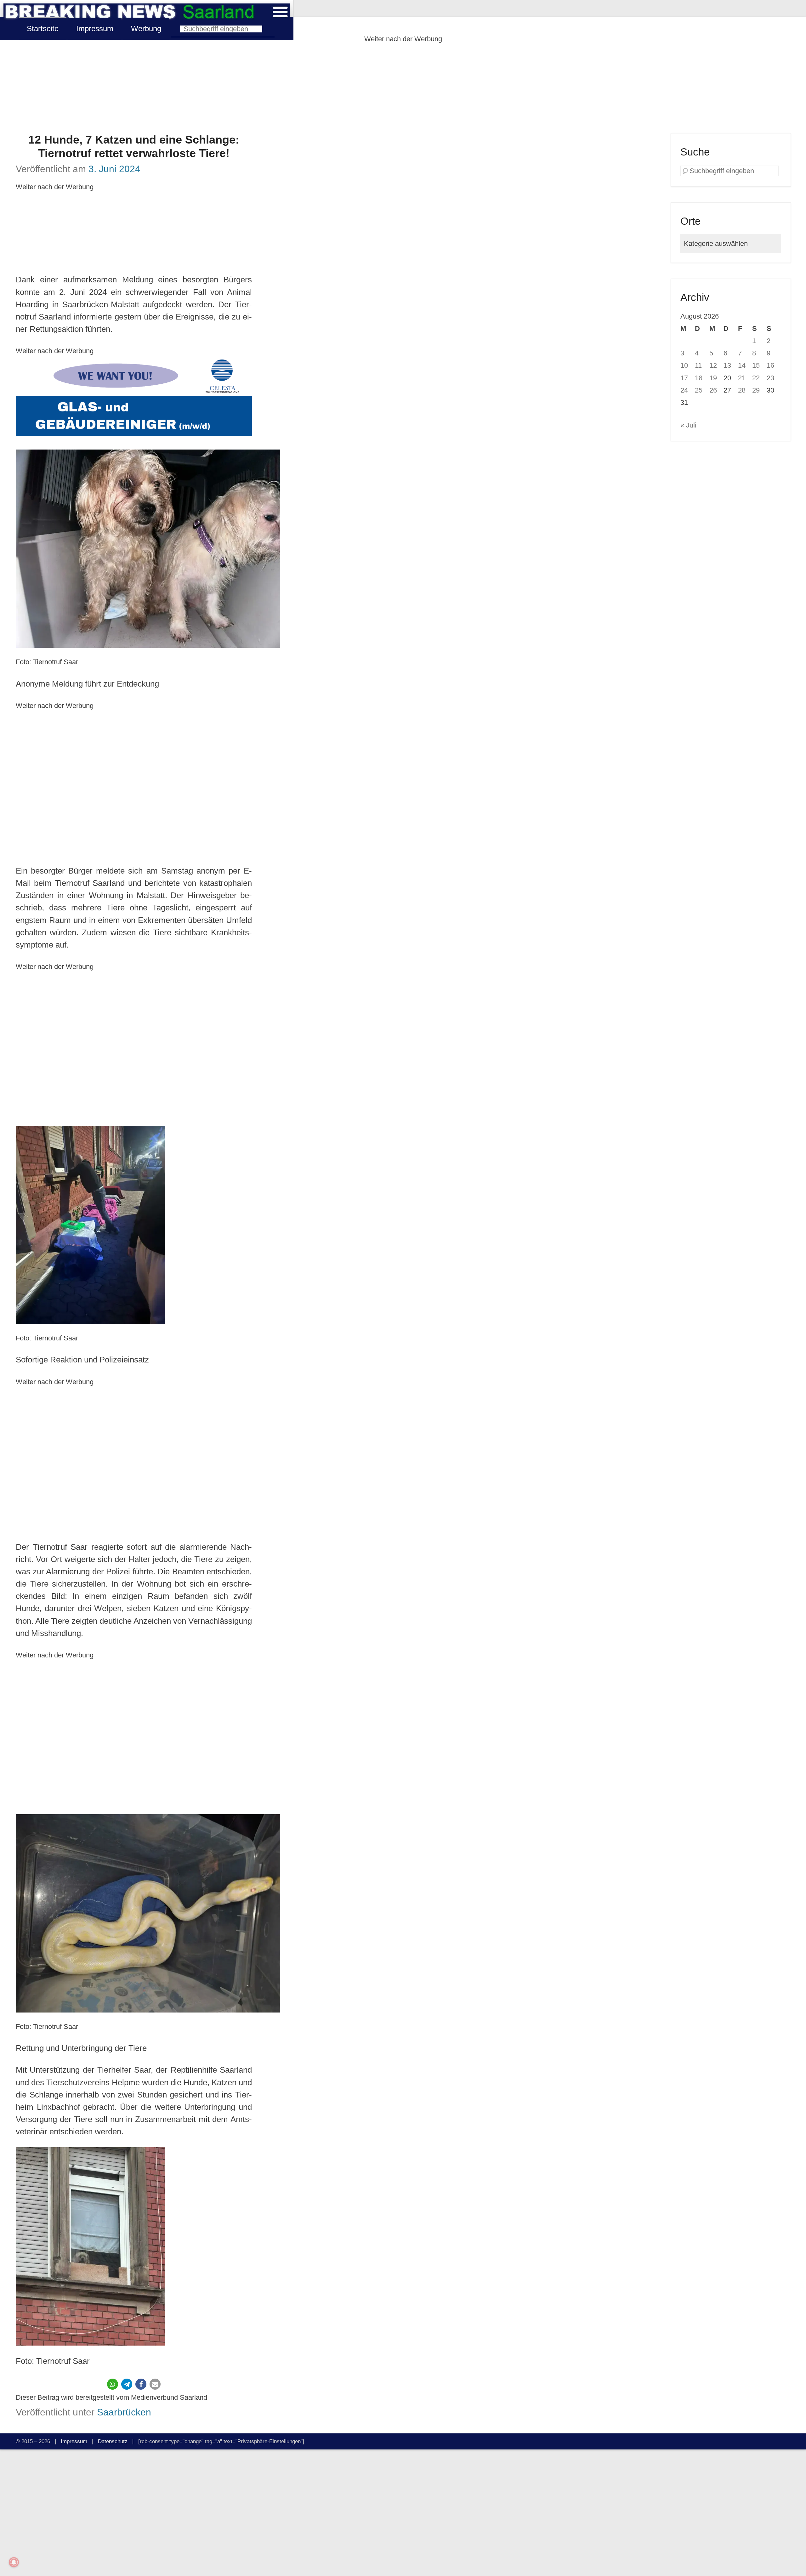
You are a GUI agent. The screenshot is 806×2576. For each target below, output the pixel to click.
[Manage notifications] (14, 2562)
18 (699, 378)
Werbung (146, 28)
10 (684, 365)
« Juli (688, 425)
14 (742, 365)
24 (684, 390)
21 (742, 378)
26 (713, 390)
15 (756, 365)
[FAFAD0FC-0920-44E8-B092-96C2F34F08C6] (134, 399)
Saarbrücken (124, 2412)
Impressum (95, 28)
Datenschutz (113, 2441)
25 (699, 390)
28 (742, 390)
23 (770, 378)
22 (756, 378)
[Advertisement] (403, 89)
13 (727, 365)
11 (698, 365)
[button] (113, 2384)
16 (770, 365)
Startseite (43, 28)
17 (684, 378)
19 (713, 378)
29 (756, 390)
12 (713, 365)
